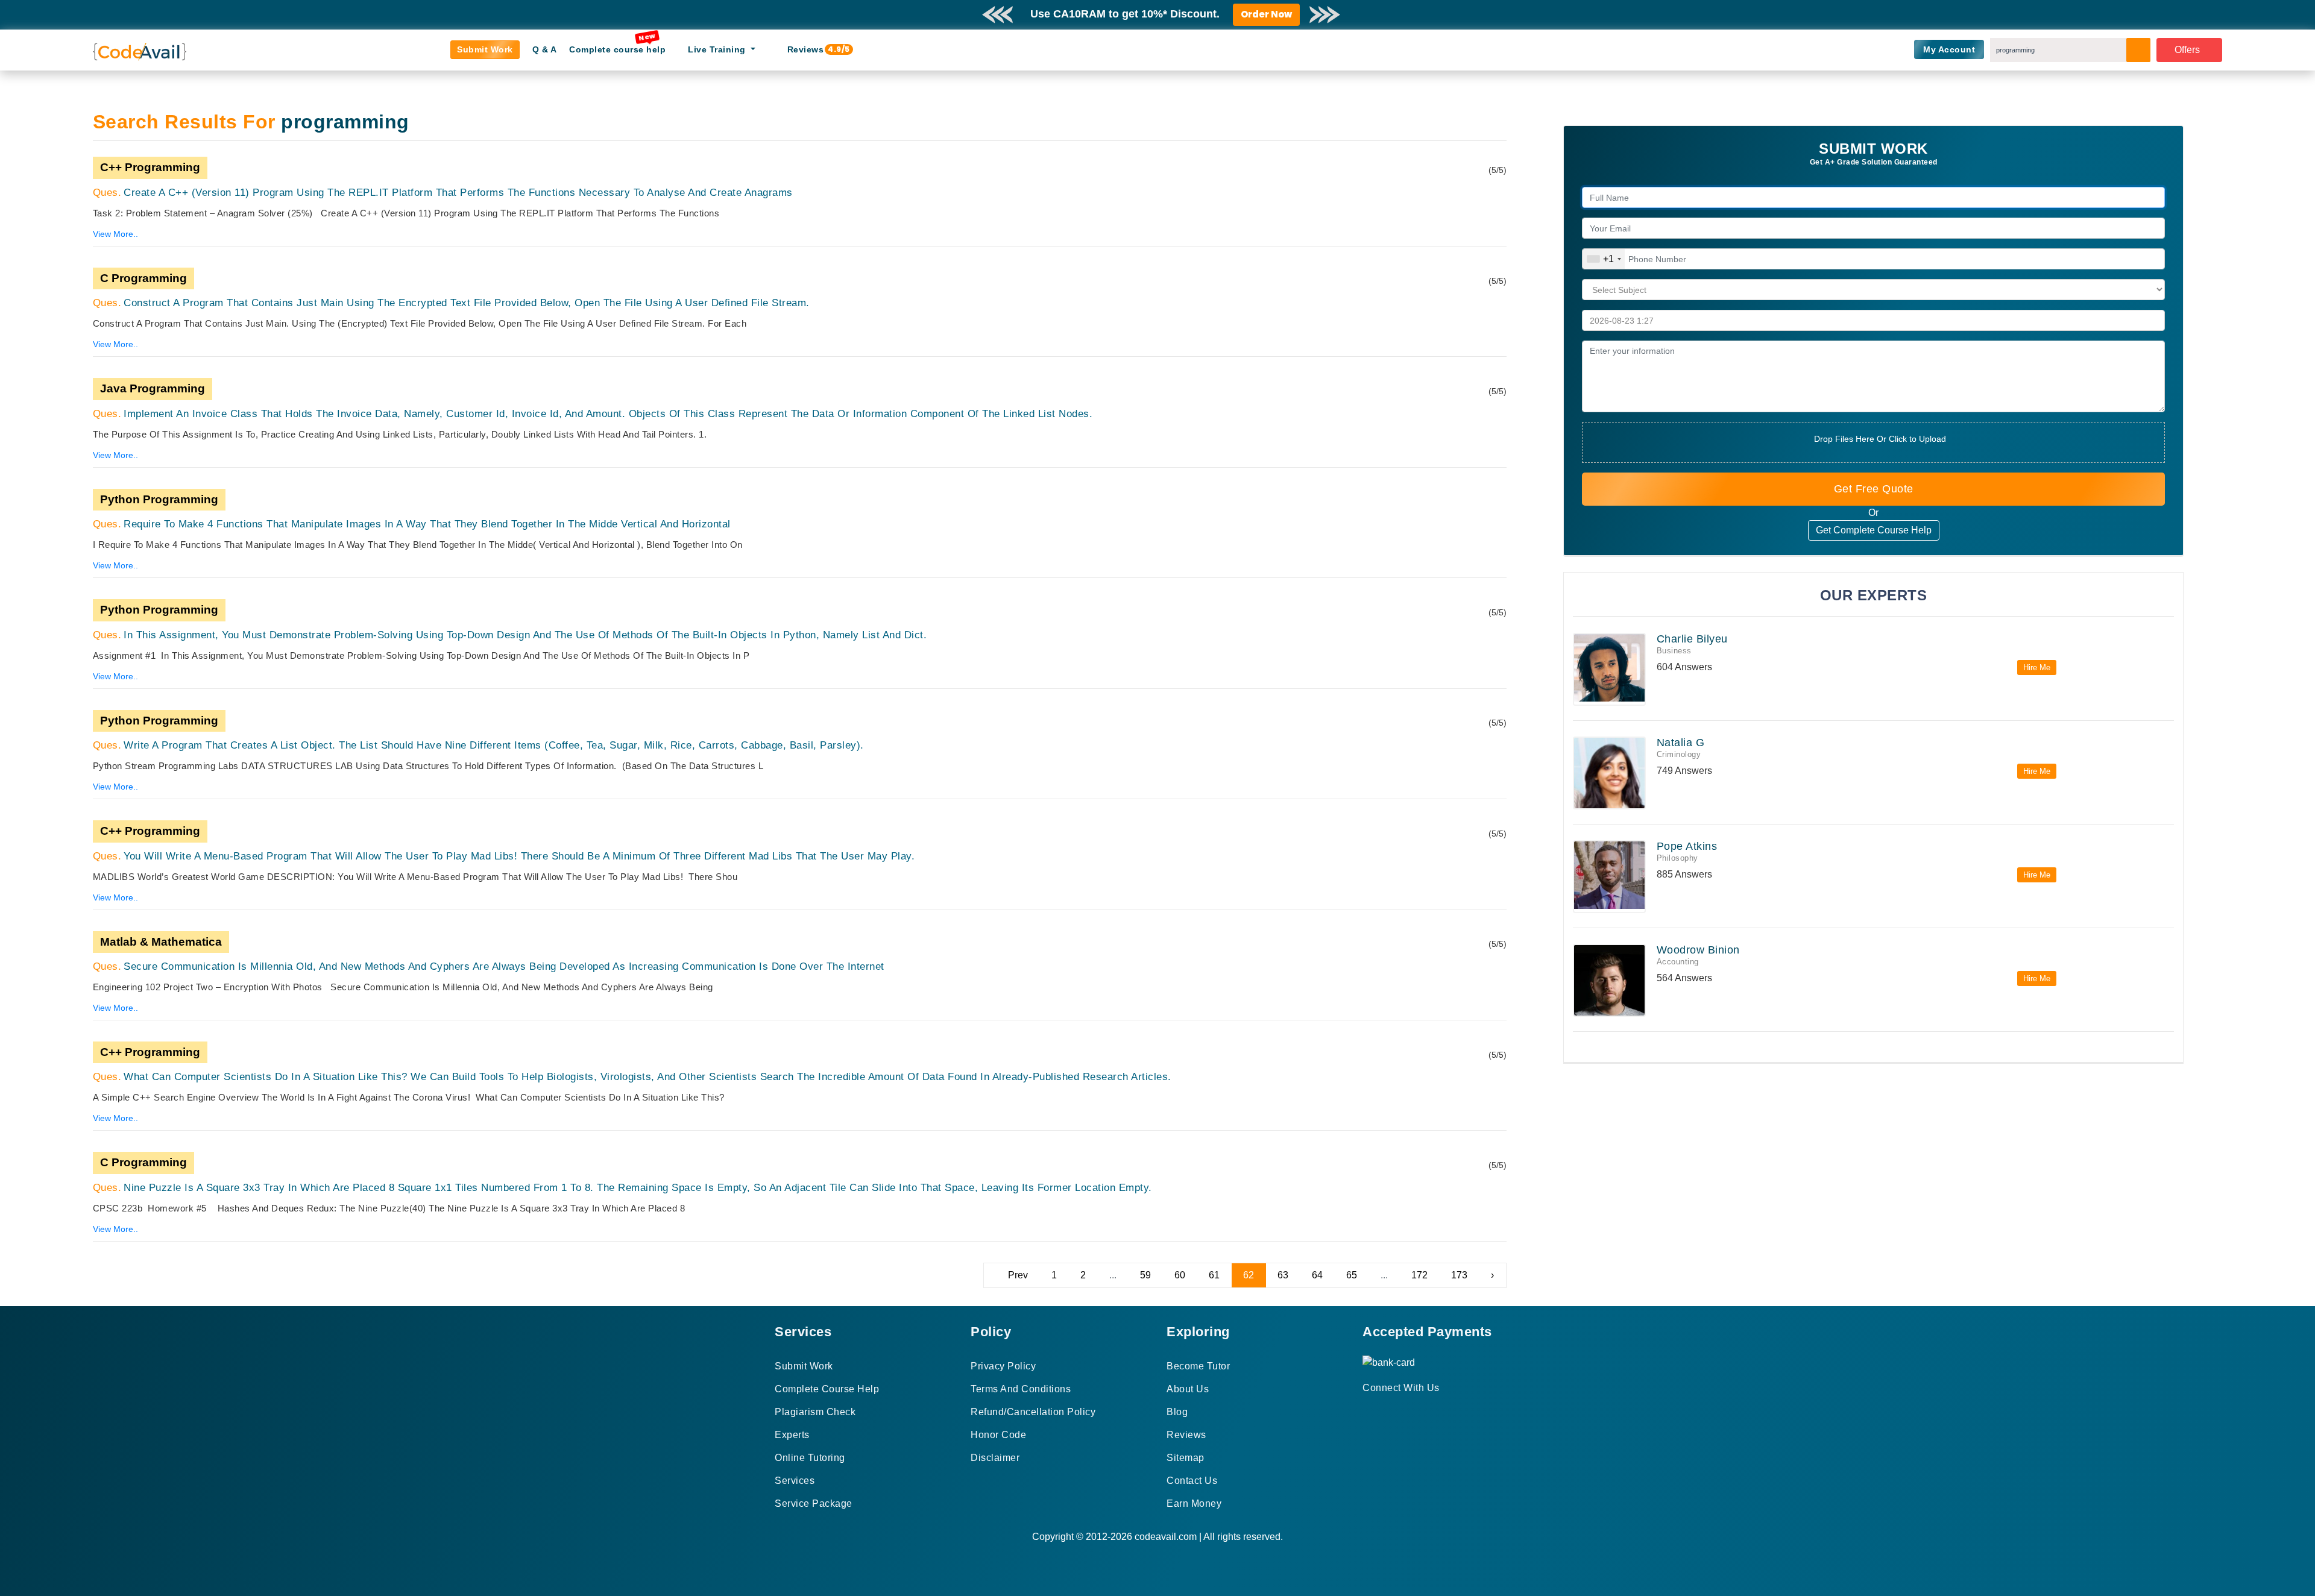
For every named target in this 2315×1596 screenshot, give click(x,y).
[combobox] (1604, 259)
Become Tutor (1198, 1366)
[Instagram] (1396, 1409)
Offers (2187, 50)
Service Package (814, 1503)
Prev (1018, 1275)
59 (1145, 1275)
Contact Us (1192, 1481)
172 (1419, 1275)
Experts (792, 1435)
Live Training (718, 49)
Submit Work (485, 49)
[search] (2138, 50)
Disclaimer (995, 1458)
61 (1214, 1275)
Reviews (811, 49)
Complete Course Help (827, 1389)
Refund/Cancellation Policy (1033, 1412)
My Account (1949, 49)
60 (1180, 1275)
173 (1459, 1275)
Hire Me (2037, 668)
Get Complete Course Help (1874, 530)
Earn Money (1194, 1503)
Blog (1177, 1412)
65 (1352, 1275)
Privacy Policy (1003, 1366)
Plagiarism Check (815, 1412)
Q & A (545, 49)
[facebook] (1366, 1409)
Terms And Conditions (1021, 1389)
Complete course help (617, 49)
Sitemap (1186, 1458)
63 (1283, 1275)
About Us (1188, 1389)
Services (795, 1481)
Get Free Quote (1874, 489)
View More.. (115, 234)
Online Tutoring (810, 1458)
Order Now (1266, 14)
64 (1317, 1275)
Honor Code (998, 1435)
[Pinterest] (1381, 1409)
